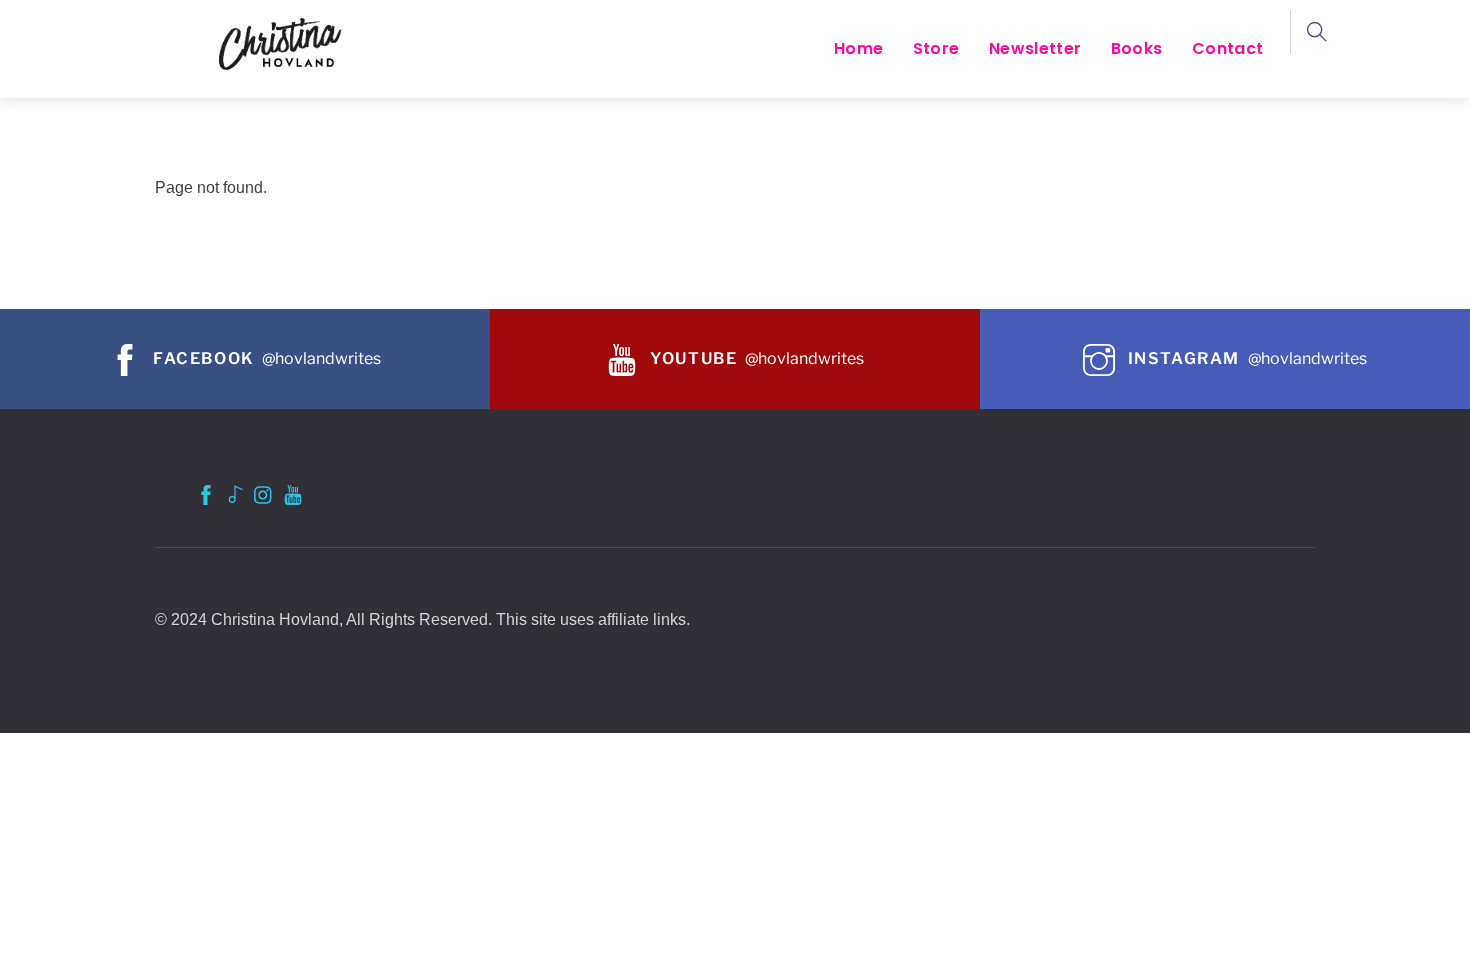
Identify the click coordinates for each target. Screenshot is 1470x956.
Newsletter (1035, 48)
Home (858, 48)
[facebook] (206, 492)
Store (936, 48)
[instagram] (264, 492)
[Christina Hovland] (285, 42)
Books (1137, 48)
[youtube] (293, 492)
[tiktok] (235, 492)
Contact (1227, 48)
